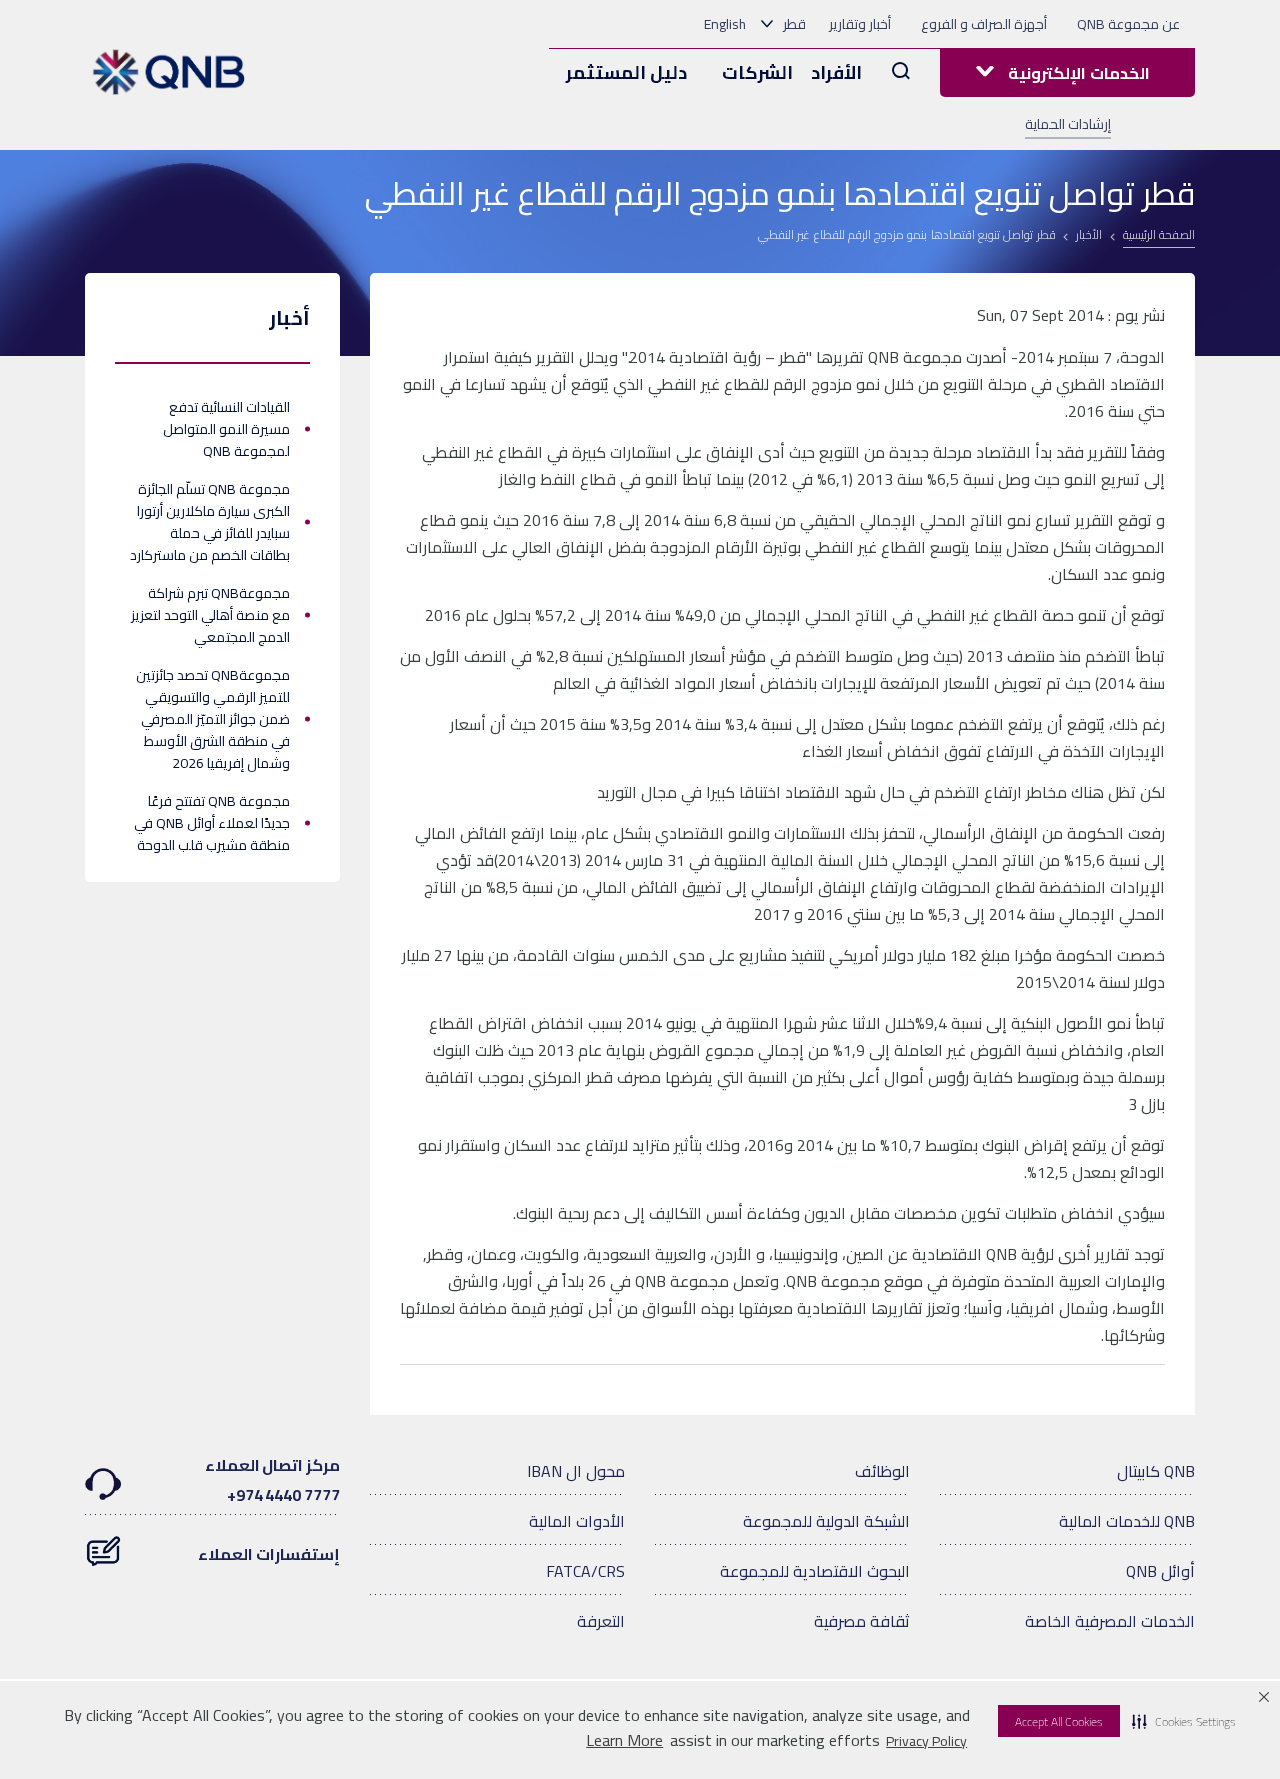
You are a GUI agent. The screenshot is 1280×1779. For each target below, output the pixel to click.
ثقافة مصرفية (862, 1621)
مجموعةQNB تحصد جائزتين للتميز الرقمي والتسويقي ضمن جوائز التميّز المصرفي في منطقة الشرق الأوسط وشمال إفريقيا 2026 (213, 719)
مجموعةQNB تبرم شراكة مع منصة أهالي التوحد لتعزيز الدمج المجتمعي (210, 615)
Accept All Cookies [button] (1059, 1721)
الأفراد (836, 72)
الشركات (757, 72)
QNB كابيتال (1156, 1471)
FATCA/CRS (585, 1571)
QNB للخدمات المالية (1127, 1521)
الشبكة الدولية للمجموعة (826, 1521)
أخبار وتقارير (860, 24)
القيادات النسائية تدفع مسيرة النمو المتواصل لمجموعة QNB (226, 429)
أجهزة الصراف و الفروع (984, 24)
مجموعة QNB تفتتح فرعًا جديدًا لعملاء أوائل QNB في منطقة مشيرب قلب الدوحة (212, 823)
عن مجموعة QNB (1128, 24)
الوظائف (882, 1471)
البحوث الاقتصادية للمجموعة (815, 1571)
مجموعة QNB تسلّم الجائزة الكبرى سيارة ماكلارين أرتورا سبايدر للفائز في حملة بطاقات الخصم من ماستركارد (210, 522)
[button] (1184, 1721)
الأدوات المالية (577, 1521)
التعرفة (601, 1621)
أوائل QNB (1160, 1571)
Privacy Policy (926, 1741)
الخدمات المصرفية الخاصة (1110, 1621)
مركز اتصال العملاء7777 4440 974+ (272, 1480)
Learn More (624, 1740)
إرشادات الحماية (1068, 124)
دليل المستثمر (626, 72)
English (725, 24)
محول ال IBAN (576, 1471)
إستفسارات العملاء (269, 1554)
